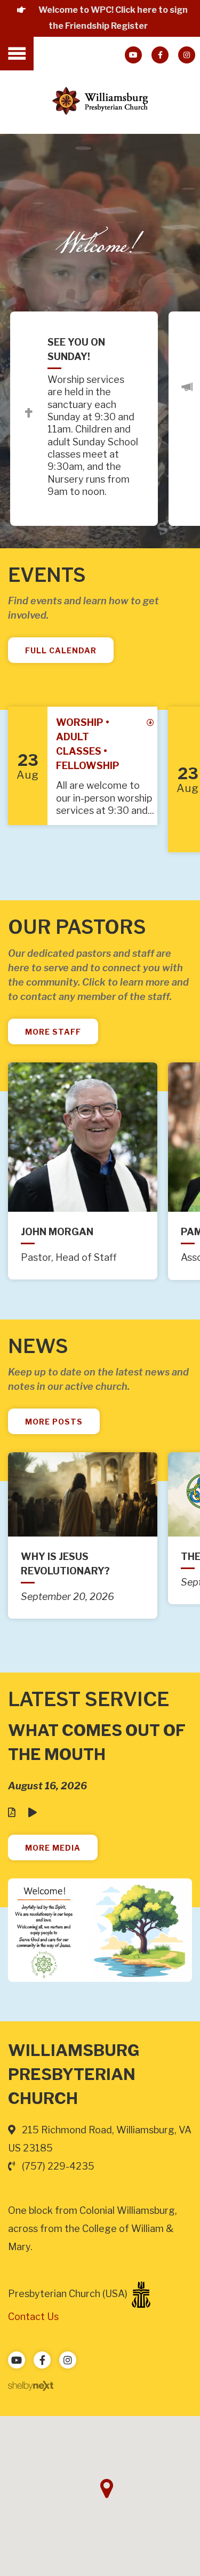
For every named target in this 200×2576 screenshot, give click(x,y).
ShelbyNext (31, 2386)
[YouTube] (133, 55)
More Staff (53, 1032)
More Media (53, 1848)
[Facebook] (160, 55)
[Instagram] (187, 55)
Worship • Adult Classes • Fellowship (88, 744)
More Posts (54, 1422)
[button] (107, 2489)
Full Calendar (61, 650)
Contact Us (33, 2317)
